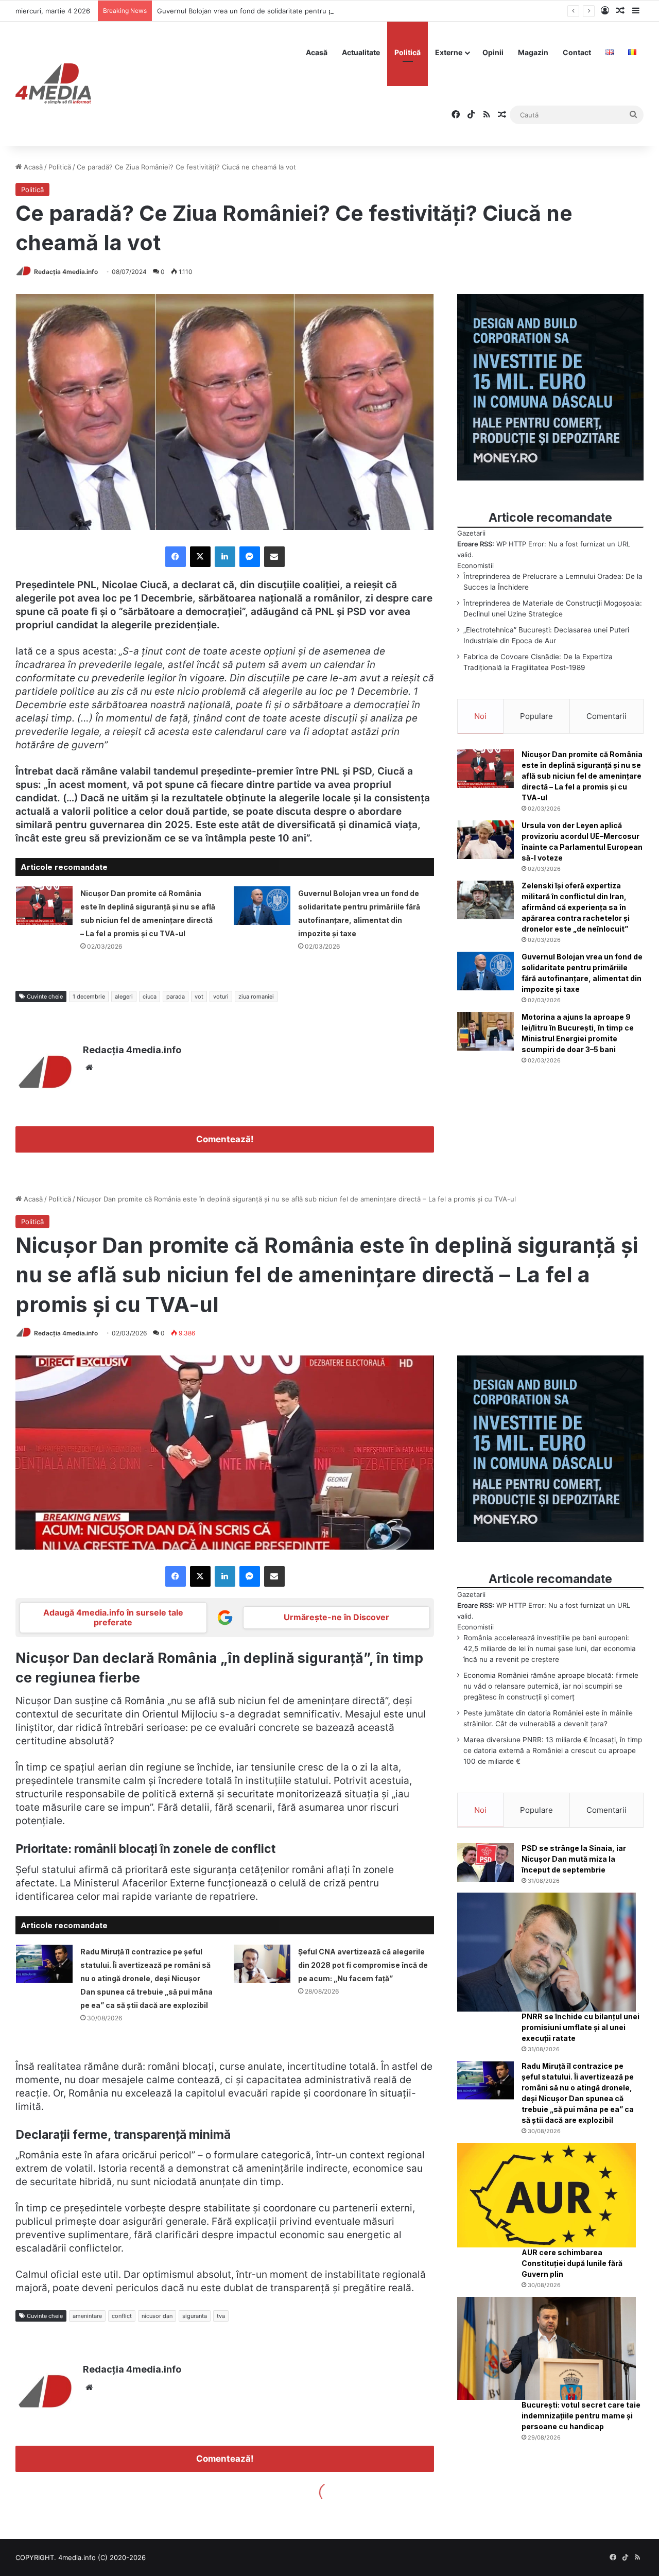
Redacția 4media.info (66, 272)
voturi (221, 997)
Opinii (493, 52)
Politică (407, 52)
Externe (449, 52)
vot (199, 997)
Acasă (317, 52)
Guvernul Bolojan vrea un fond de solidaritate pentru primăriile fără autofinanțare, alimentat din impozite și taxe (336, 11)
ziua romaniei (256, 997)
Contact (577, 52)
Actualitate (361, 52)
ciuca (150, 997)
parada (176, 997)
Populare (536, 716)
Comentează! (225, 1139)
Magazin (533, 52)
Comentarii (606, 716)
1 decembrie (89, 997)
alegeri (124, 997)
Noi (480, 716)
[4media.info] (53, 84)
